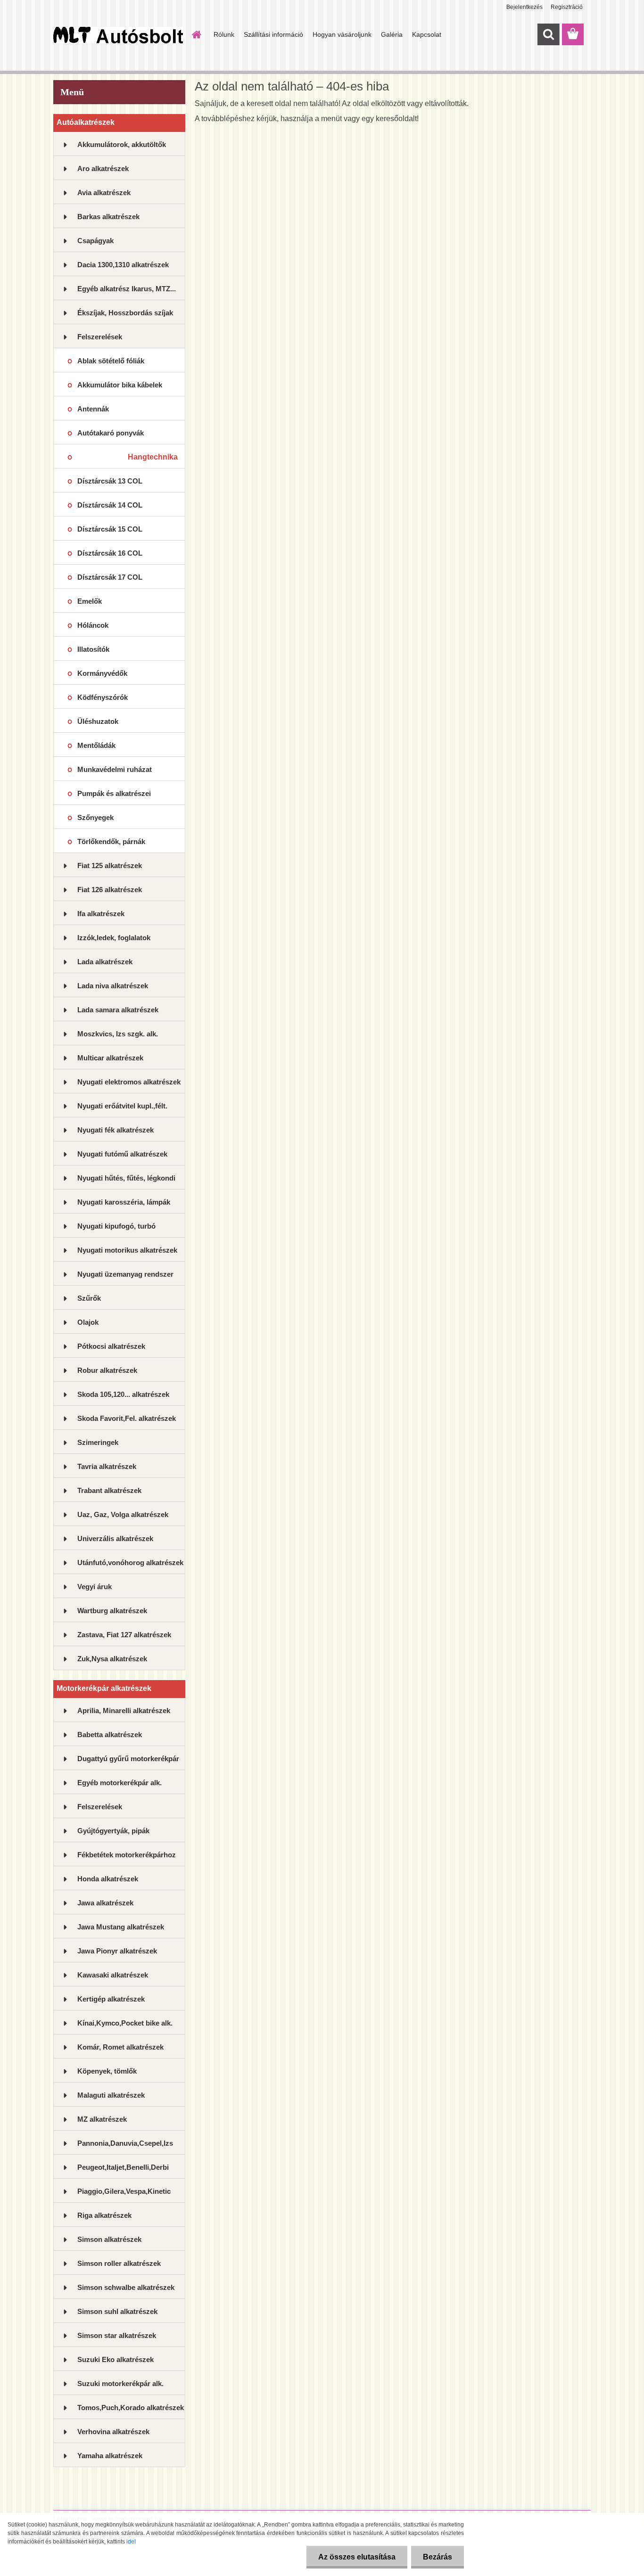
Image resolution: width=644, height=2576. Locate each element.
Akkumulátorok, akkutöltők (122, 144)
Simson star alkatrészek (117, 2335)
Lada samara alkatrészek (118, 1010)
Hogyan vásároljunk (342, 34)
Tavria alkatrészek (107, 1466)
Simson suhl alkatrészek (117, 2311)
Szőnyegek (95, 817)
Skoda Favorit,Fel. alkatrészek (127, 1418)
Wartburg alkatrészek (112, 1611)
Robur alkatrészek (107, 1370)
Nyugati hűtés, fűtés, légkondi (126, 1178)
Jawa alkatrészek (105, 1903)
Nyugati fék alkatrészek (116, 1130)
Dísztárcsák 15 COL (110, 529)
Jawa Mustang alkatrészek (121, 1927)
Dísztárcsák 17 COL (110, 577)
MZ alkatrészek (102, 2119)
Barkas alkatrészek (108, 217)
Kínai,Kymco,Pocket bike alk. (125, 2023)
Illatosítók (93, 649)
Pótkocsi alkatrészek (111, 1346)
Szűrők (89, 1298)
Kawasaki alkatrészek (113, 1975)
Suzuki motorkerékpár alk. (120, 2383)
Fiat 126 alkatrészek (110, 890)
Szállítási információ (273, 34)
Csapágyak (95, 241)
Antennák (93, 409)
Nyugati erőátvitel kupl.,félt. (122, 1106)
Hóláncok (93, 625)
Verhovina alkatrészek (113, 2432)
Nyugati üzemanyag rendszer (125, 1274)
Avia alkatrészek (104, 193)
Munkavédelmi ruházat (115, 769)
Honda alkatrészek (108, 1879)
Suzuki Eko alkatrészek (116, 2359)
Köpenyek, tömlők (107, 2071)
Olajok (88, 1322)
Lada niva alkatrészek (113, 986)
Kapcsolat (427, 34)
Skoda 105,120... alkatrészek (123, 1394)
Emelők (90, 601)
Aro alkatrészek (103, 168)
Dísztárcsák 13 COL (110, 481)
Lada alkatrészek (105, 962)
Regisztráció (567, 7)
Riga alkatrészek (104, 2215)
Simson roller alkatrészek (119, 2263)
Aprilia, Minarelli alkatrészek (124, 1710)
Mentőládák (96, 745)
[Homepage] (196, 34)
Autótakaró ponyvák (111, 433)
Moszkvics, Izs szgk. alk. (118, 1034)
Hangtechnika (153, 457)
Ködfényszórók (103, 697)
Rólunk (224, 34)
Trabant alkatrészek (109, 1490)
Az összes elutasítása (357, 2557)
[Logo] (118, 35)
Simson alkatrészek (109, 2239)
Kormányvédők (102, 673)
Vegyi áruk (95, 1587)
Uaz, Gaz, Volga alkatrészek (123, 1514)
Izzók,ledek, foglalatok (114, 938)
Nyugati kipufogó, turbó (116, 1226)
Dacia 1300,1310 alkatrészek (123, 265)
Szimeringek (98, 1442)
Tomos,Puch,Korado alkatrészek (131, 2408)
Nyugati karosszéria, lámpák (124, 1202)
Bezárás (438, 2557)
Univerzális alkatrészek (115, 1538)
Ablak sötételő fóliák (111, 361)
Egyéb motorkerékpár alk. (120, 1783)
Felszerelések (100, 337)
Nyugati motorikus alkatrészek (127, 1250)
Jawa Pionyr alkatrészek (117, 1951)
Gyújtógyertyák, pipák (113, 1831)
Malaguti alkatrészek (111, 2095)
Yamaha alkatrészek (110, 2456)
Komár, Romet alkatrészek (120, 2047)
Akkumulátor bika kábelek (120, 385)
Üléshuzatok (98, 721)
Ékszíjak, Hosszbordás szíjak (125, 313)
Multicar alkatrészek (110, 1058)
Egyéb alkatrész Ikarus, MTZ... (127, 289)
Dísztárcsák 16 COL (110, 553)
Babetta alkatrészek (110, 1735)
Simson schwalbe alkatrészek (126, 2287)
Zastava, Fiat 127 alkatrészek (124, 1635)
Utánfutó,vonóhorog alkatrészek (130, 1563)
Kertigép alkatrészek (111, 1999)
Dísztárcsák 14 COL (110, 505)
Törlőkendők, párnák (111, 841)
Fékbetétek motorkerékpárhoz (127, 1855)
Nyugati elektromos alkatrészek (129, 1082)
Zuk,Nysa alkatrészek (112, 1659)
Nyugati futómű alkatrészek (122, 1154)
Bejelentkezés (524, 7)
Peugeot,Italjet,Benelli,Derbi (123, 2167)
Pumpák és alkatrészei (114, 793)
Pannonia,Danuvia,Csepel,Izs (125, 2143)
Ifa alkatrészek (101, 914)
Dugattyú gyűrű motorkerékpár (128, 1759)
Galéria (392, 34)
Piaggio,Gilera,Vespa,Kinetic (124, 2191)
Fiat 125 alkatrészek (110, 866)
